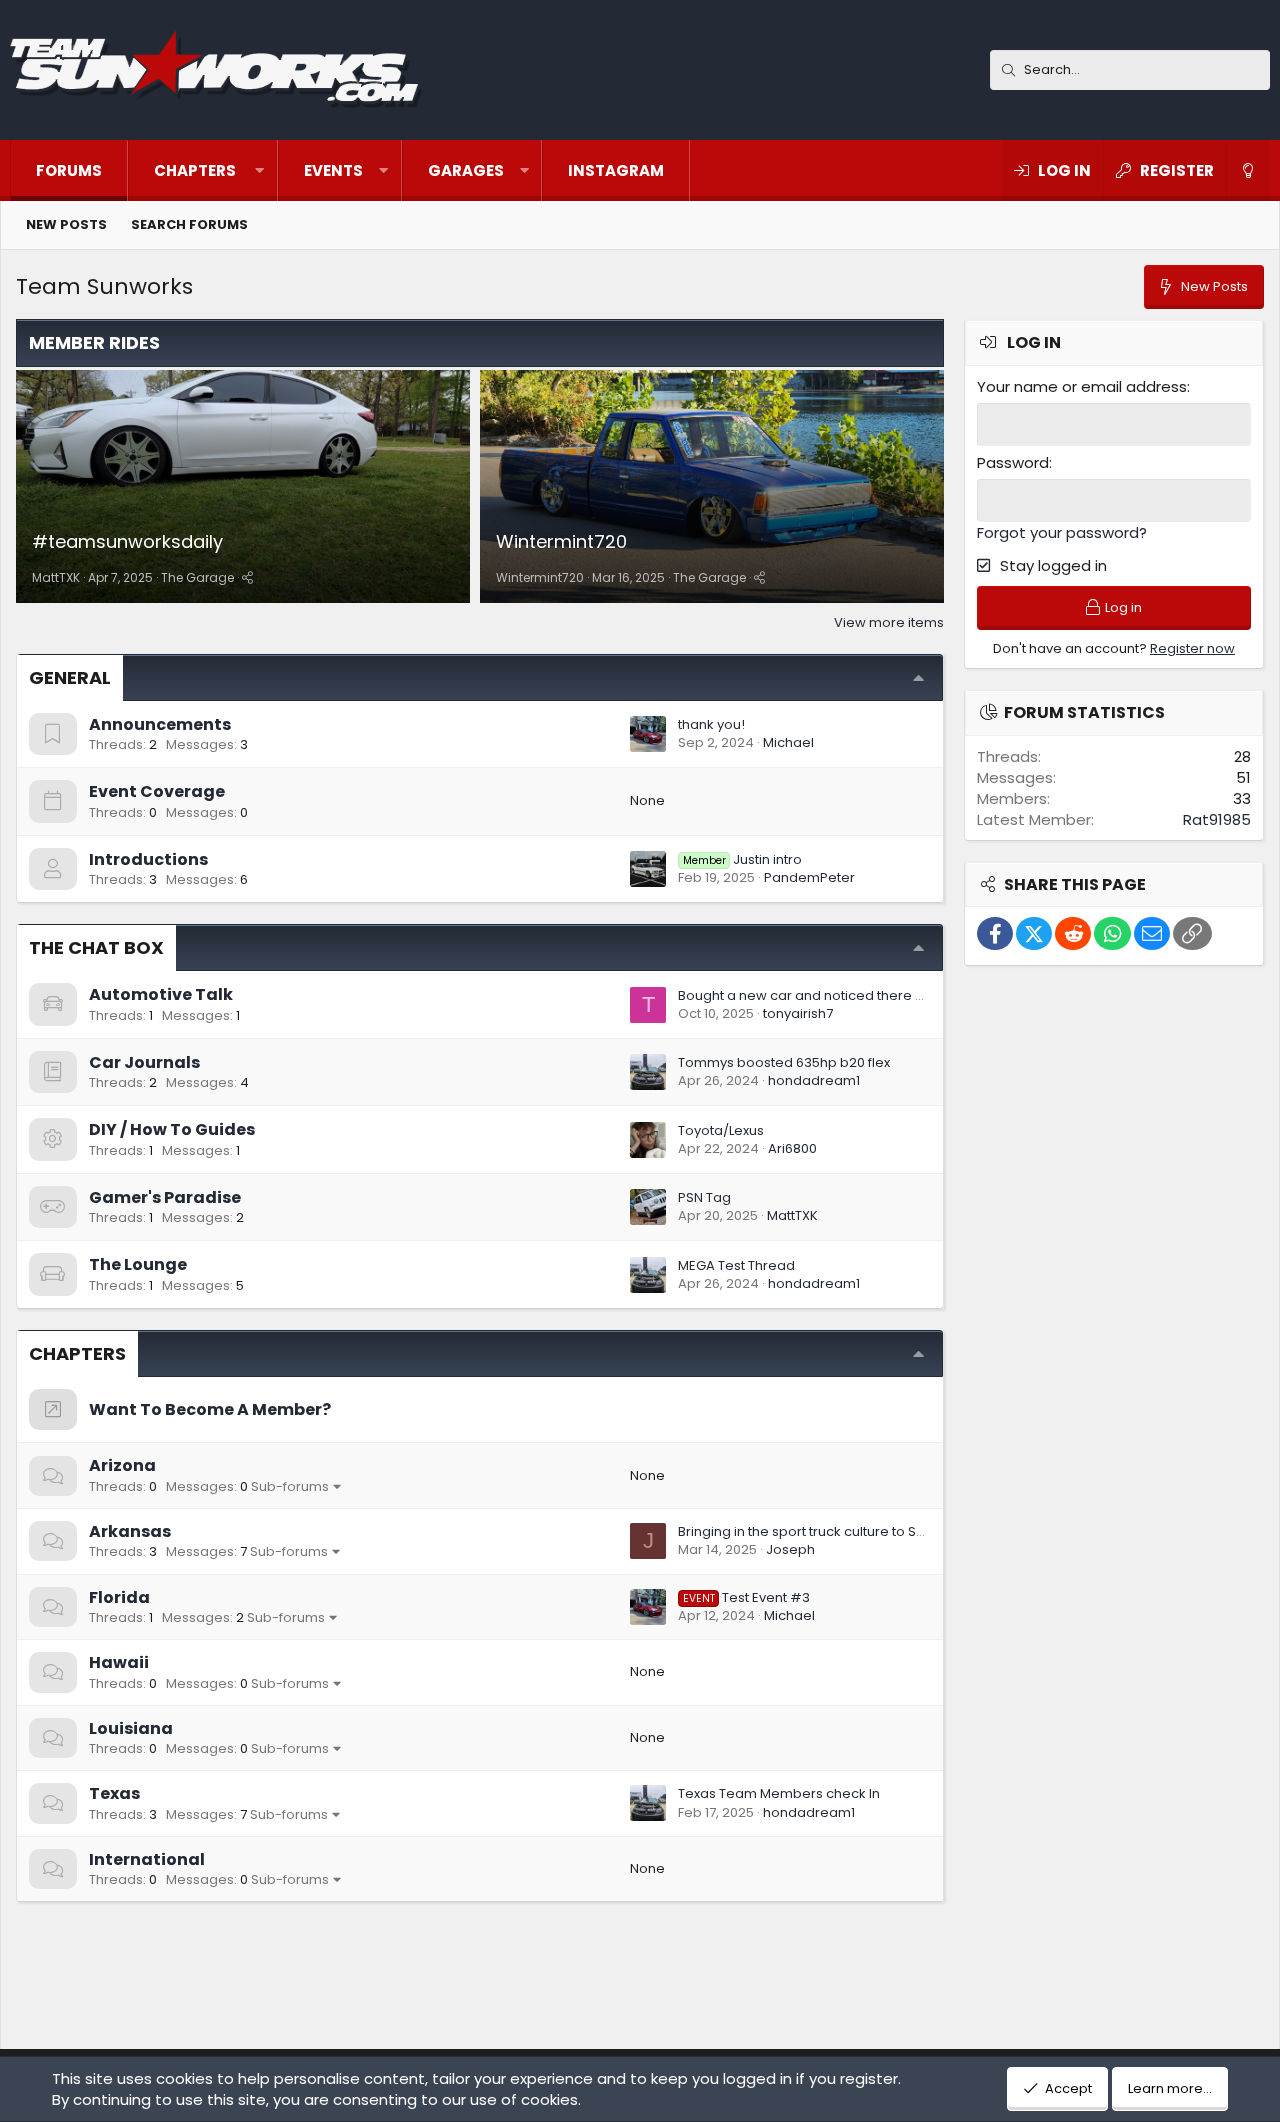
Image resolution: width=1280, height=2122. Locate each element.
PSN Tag (704, 1197)
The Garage (197, 577)
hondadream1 (814, 1080)
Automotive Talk (161, 994)
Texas (114, 1793)
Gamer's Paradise (165, 1197)
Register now (1192, 648)
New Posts (66, 224)
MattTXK (56, 577)
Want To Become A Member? (210, 1409)
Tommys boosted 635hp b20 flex (784, 1062)
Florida (119, 1597)
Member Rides (94, 342)
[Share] (247, 577)
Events (333, 170)
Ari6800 (792, 1148)
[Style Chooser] (1248, 170)
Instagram (616, 170)
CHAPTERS (77, 1353)
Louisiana (131, 1728)
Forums (69, 170)
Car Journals (144, 1062)
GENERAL (70, 677)
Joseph (790, 1549)
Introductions (148, 859)
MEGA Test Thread (736, 1265)
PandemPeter (809, 877)
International (147, 1859)
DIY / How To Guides (172, 1129)
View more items (889, 622)
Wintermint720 (561, 541)
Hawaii (119, 1662)
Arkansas (130, 1531)
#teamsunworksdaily (127, 541)
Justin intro (742, 859)
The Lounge (138, 1264)
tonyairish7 (798, 1013)
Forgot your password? (1062, 532)
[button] (203, 170)
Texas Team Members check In (779, 1793)
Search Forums (189, 224)
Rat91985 (1217, 819)
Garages (466, 170)
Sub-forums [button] (290, 1486)
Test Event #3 (746, 1597)
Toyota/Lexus (721, 1130)
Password (1013, 462)
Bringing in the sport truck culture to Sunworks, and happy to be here (898, 1531)
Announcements (160, 724)
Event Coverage (157, 791)
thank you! (711, 724)
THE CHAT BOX (96, 947)
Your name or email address (1082, 386)
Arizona (122, 1465)
